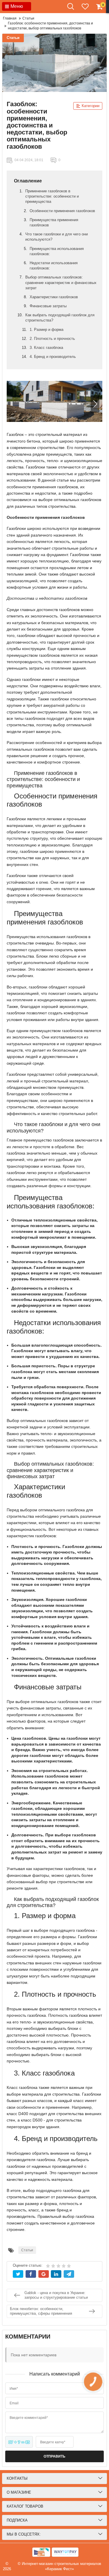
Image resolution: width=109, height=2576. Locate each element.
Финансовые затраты (48, 306)
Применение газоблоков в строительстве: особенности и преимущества (52, 196)
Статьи (13, 38)
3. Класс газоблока (46, 348)
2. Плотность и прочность (52, 339)
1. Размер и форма (47, 330)
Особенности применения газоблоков (62, 211)
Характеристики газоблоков (54, 297)
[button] (95, 404)
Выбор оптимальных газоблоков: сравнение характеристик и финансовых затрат (61, 282)
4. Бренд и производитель (53, 357)
